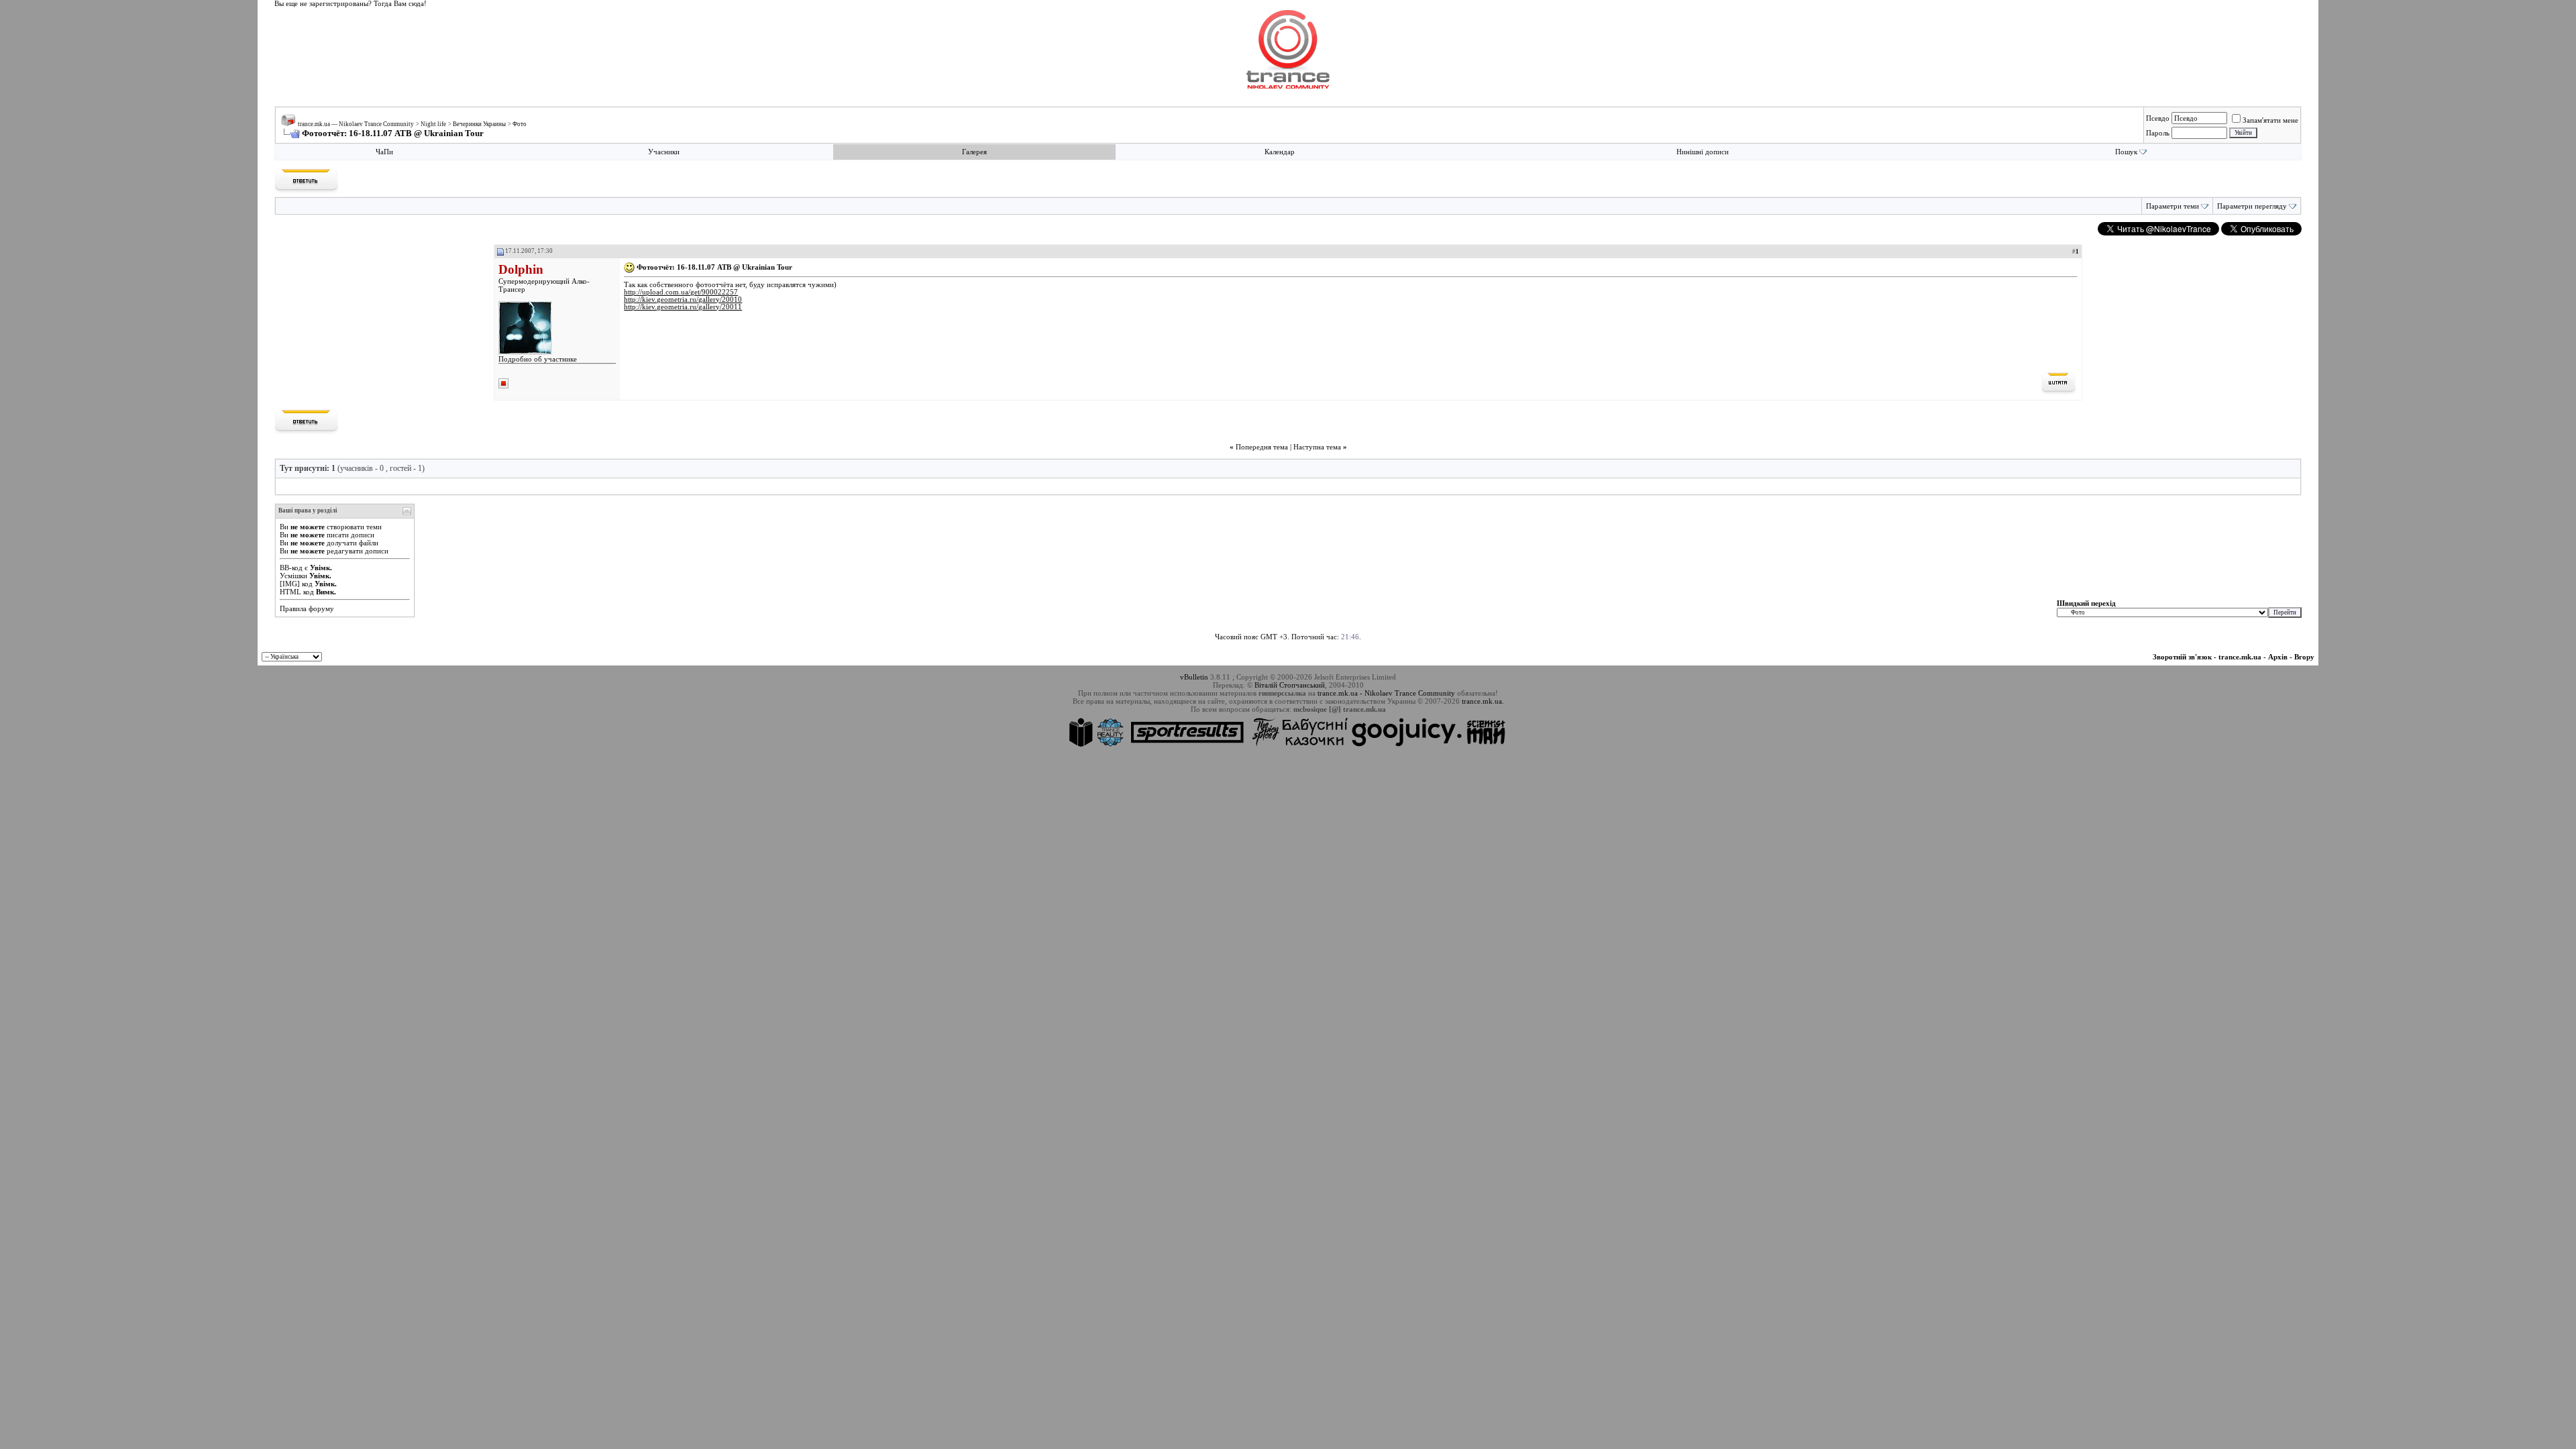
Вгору (2304, 657)
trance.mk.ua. (1483, 701)
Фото (520, 124)
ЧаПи (384, 152)
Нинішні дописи (1703, 152)
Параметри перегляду (2252, 206)
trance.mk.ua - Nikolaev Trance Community (1386, 693)
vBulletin (1194, 677)
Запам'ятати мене (2270, 120)
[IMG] (290, 584)
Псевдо (2158, 118)
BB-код (291, 568)
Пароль (2158, 133)
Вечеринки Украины (479, 124)
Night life (433, 124)
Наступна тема (1317, 447)
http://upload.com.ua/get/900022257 (681, 292)
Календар (1280, 152)
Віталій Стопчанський (1290, 685)
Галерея (974, 152)
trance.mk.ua (2240, 657)
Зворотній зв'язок (2182, 657)
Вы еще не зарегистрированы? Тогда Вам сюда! (351, 4)
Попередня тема (1262, 447)
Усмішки (293, 576)
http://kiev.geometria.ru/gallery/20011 (683, 307)
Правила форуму (307, 608)
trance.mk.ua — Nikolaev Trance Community (356, 124)
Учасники (664, 152)
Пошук (2126, 152)
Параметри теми (2172, 206)
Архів (2278, 657)
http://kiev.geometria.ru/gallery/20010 (683, 300)
